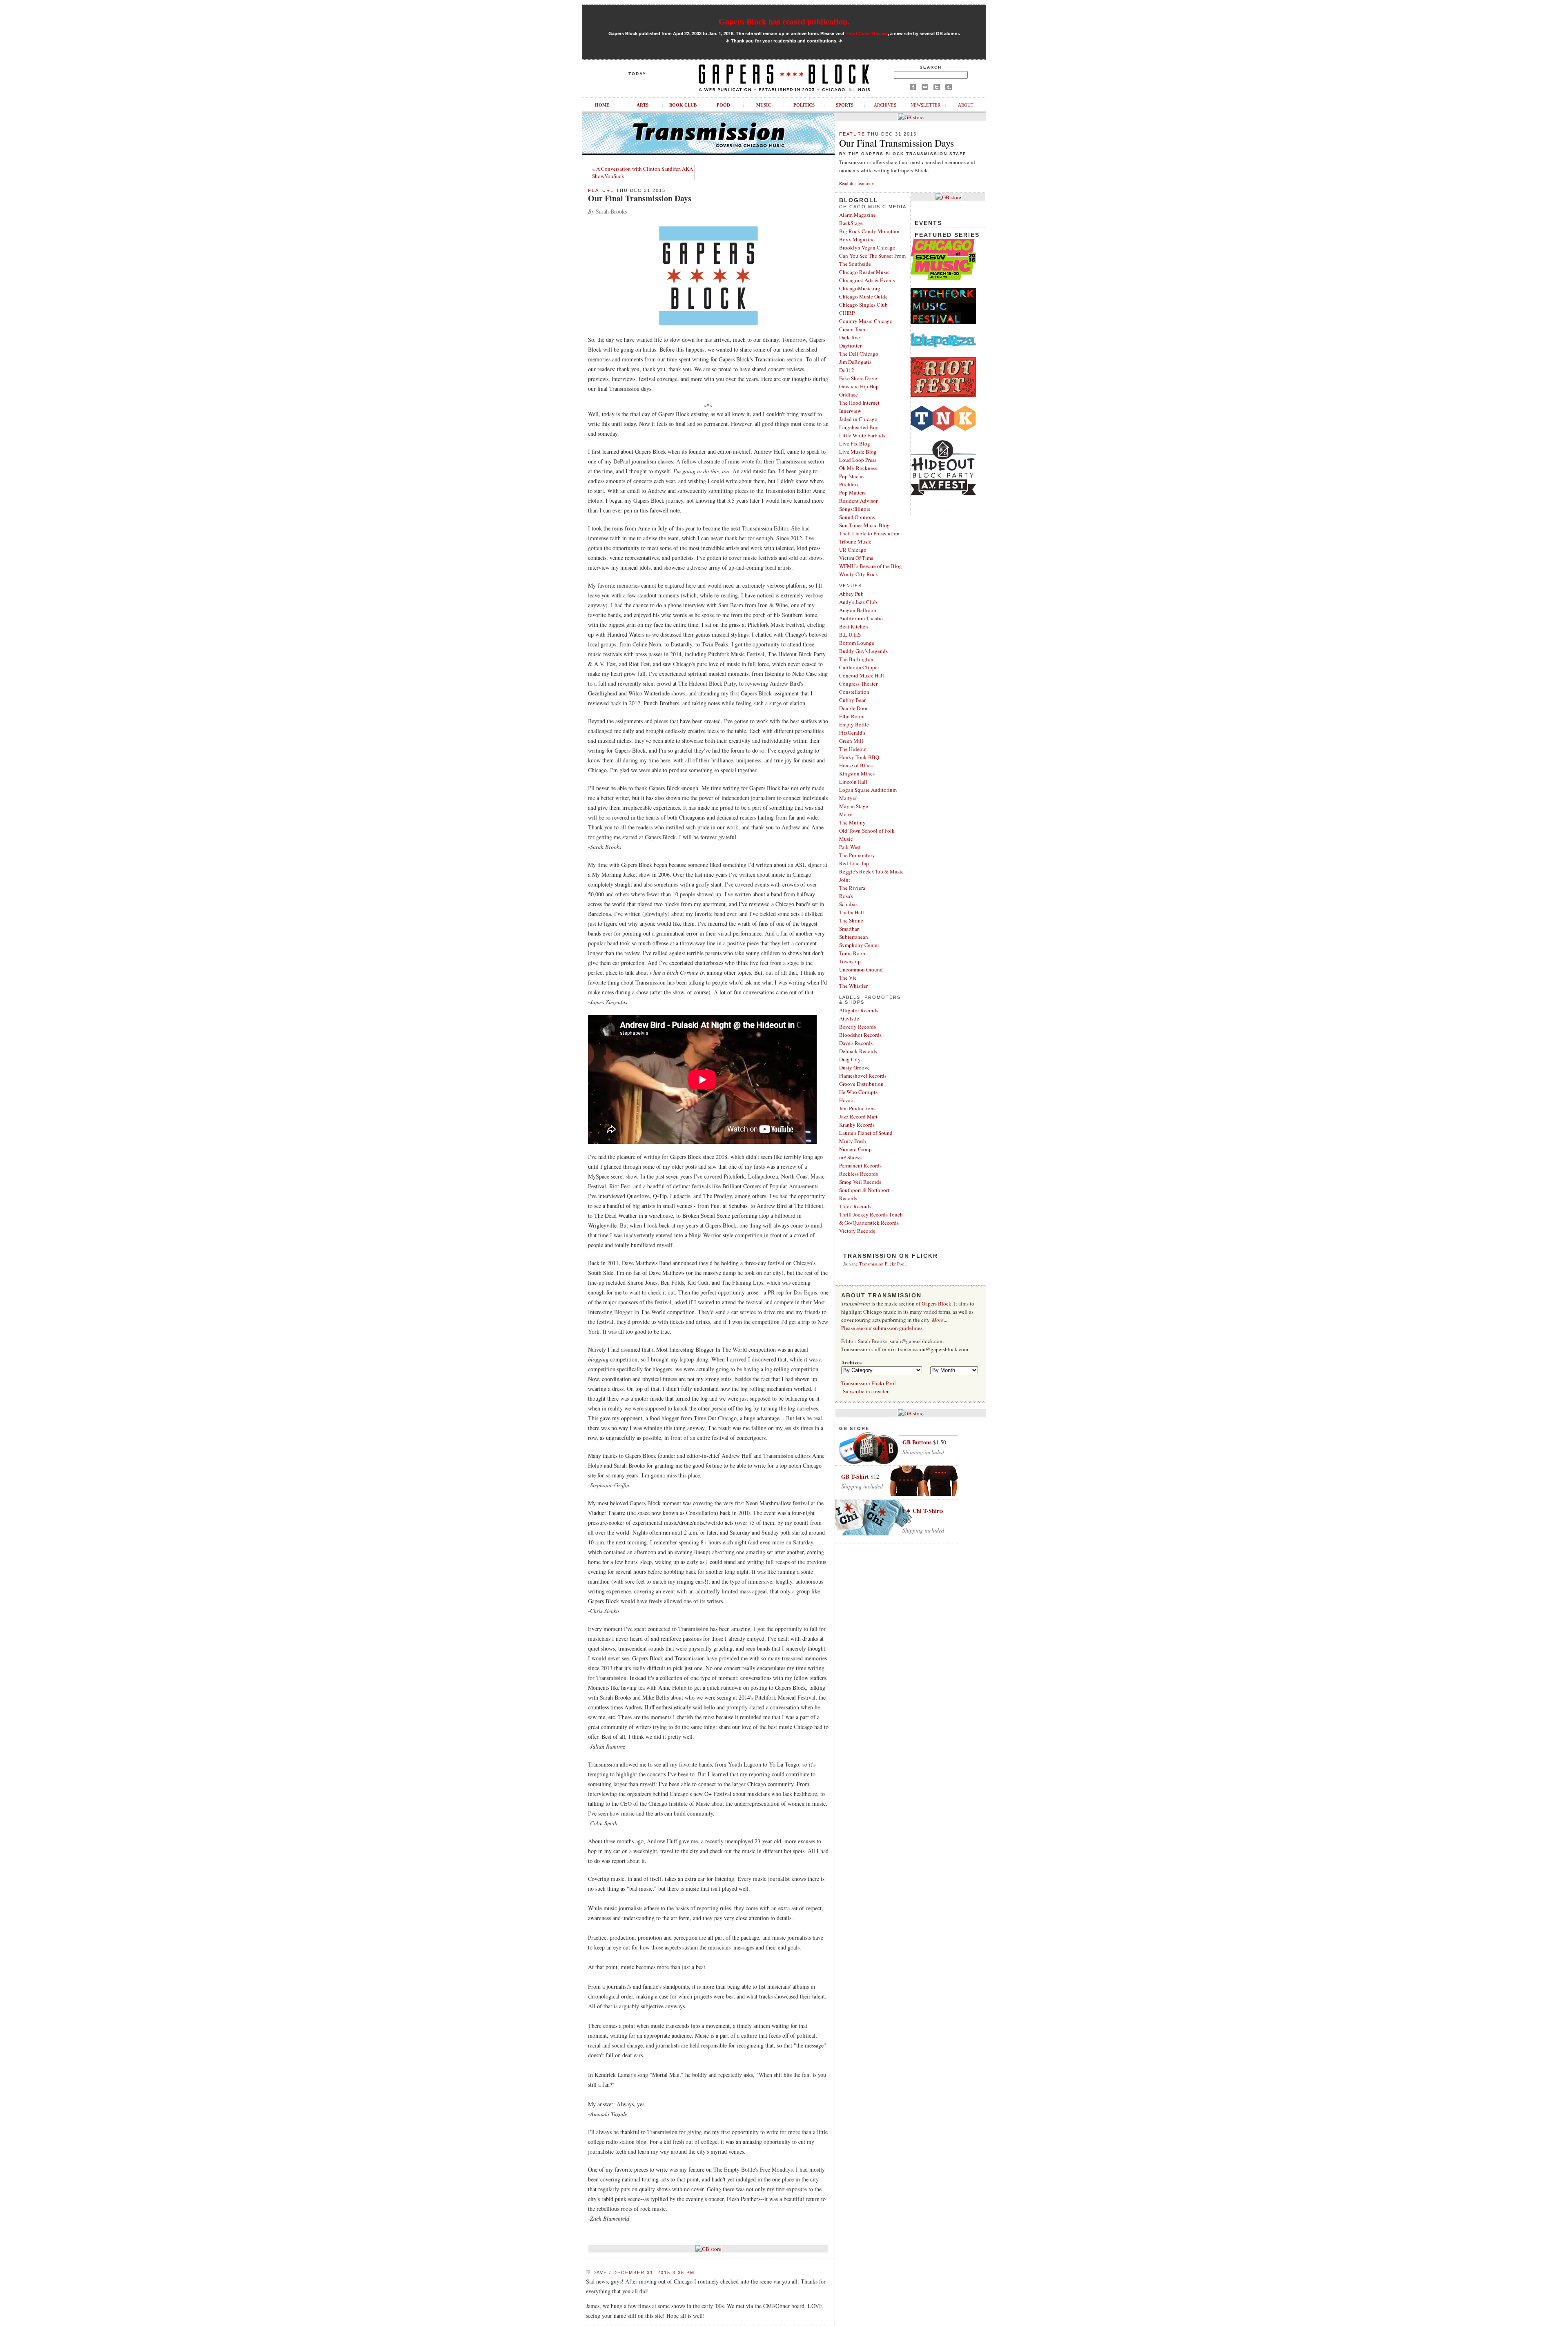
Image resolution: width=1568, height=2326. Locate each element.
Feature (601, 190)
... (940, 1320)
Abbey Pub (851, 594)
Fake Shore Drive (858, 378)
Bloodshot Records (860, 1035)
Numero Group (855, 1149)
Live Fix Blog (855, 443)
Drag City (850, 1059)
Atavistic (849, 1018)
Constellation (854, 692)
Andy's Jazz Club (858, 602)
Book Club (683, 105)
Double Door (853, 708)
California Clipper (859, 667)
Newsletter (925, 105)
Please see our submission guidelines (882, 1328)
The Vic (848, 978)
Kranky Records (857, 1125)
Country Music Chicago (866, 321)
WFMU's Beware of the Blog (871, 566)
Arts (643, 105)
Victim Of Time (856, 558)
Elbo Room (852, 716)
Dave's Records (856, 1043)
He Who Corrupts (858, 1092)
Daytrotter (850, 345)
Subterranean (854, 937)
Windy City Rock (859, 574)
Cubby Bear (852, 700)
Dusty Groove (854, 1067)
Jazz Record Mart (858, 1116)
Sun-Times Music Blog (864, 525)
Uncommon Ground (861, 969)
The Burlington (856, 659)
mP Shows (850, 1157)
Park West (850, 847)
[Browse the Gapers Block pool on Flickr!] (925, 88)
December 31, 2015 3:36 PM (654, 2273)
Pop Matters (852, 492)
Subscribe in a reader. (866, 1391)
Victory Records (857, 1231)
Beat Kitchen (854, 626)
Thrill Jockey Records (863, 1214)
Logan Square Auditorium (868, 790)
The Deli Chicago (859, 354)
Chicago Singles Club (863, 305)
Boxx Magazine (857, 239)
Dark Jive (850, 337)
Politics (804, 105)
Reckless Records (859, 1174)
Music (764, 105)
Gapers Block (937, 1303)
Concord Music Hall (862, 675)
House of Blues (856, 765)
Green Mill (851, 741)
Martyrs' (848, 798)
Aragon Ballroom (858, 610)
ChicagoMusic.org (860, 288)
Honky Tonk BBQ (859, 757)
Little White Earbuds (862, 435)
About (966, 105)
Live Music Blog (858, 452)
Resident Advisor (858, 501)
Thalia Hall (852, 912)
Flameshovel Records (863, 1076)
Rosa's (846, 896)
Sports (845, 105)
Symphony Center (859, 945)
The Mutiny (852, 822)
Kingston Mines (857, 773)
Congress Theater (858, 684)
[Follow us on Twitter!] (937, 88)
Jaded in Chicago (858, 419)
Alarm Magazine (857, 215)
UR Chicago (853, 550)
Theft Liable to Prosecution (869, 533)
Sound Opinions (857, 517)
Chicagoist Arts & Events (867, 280)
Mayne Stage (854, 806)
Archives (885, 105)
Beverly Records (857, 1027)
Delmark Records (858, 1051)
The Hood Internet (859, 403)
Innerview (850, 411)
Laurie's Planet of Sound (866, 1133)
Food (723, 105)
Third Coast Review (867, 33)
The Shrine (851, 920)
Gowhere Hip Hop (859, 386)
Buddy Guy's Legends (863, 651)
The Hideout (853, 749)
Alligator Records (859, 1010)
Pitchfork (849, 484)
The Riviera (852, 888)
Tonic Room (853, 953)
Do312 (847, 370)
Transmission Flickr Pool (882, 1264)
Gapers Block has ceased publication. (784, 21)
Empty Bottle (854, 724)
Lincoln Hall (853, 782)
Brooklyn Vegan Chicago (867, 247)
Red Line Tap (854, 863)
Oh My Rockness (858, 468)
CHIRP (847, 313)
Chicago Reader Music (864, 272)
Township (850, 961)
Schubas (848, 904)
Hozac (846, 1100)
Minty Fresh (853, 1141)
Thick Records (855, 1206)
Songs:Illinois (855, 509)
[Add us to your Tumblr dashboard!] (949, 88)
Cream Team (853, 329)
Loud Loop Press (858, 460)
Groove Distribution (861, 1084)
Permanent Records (860, 1165)
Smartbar (849, 929)
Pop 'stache (851, 476)
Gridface (849, 394)
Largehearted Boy (859, 427)
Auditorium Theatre (861, 618)
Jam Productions (857, 1108)
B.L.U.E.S (850, 635)
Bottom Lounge (857, 643)
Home (602, 105)
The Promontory (857, 855)
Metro (846, 814)
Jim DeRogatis (855, 362)
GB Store (854, 1428)
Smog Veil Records (860, 1182)
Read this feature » (857, 183)
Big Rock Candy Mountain (869, 231)
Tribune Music (855, 541)
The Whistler (853, 986)
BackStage (851, 223)
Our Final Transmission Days (640, 198)
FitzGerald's (852, 733)
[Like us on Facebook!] (913, 88)
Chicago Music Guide (863, 296)
